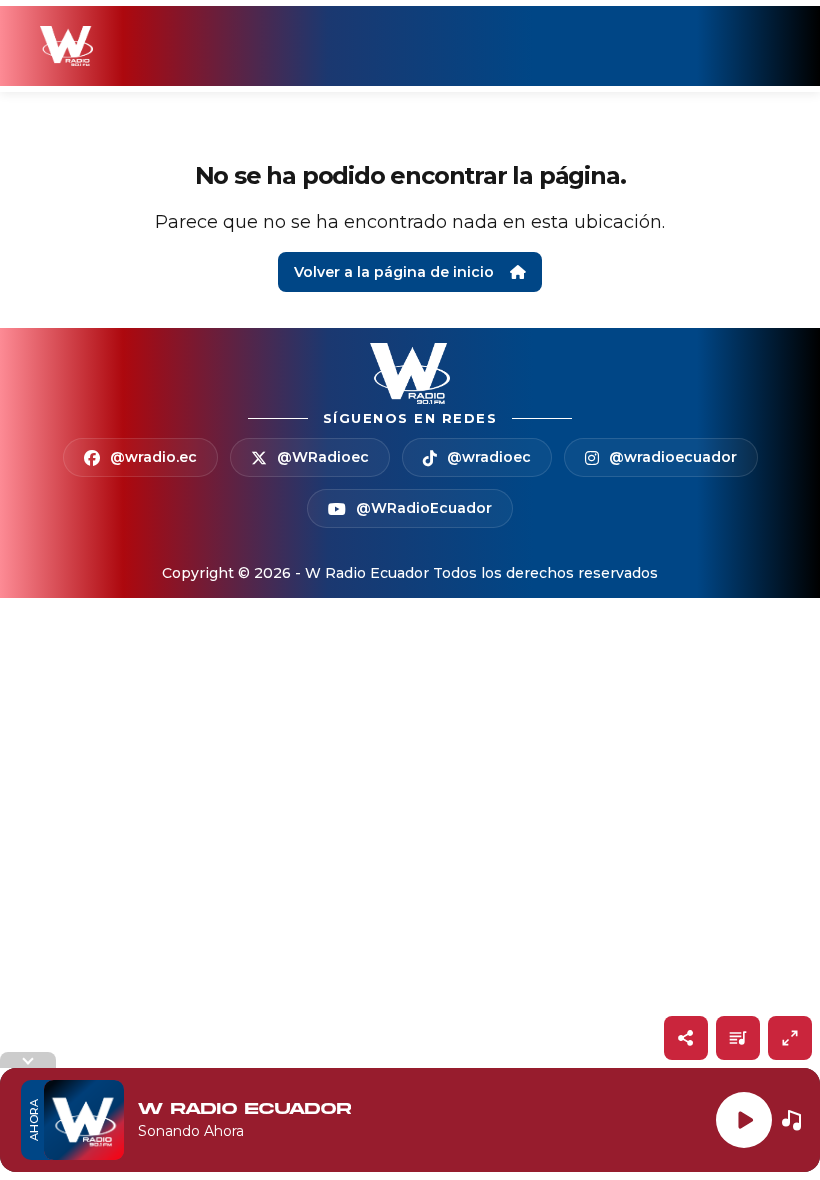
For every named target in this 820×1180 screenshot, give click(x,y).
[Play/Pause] (744, 1120)
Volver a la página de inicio (394, 272)
